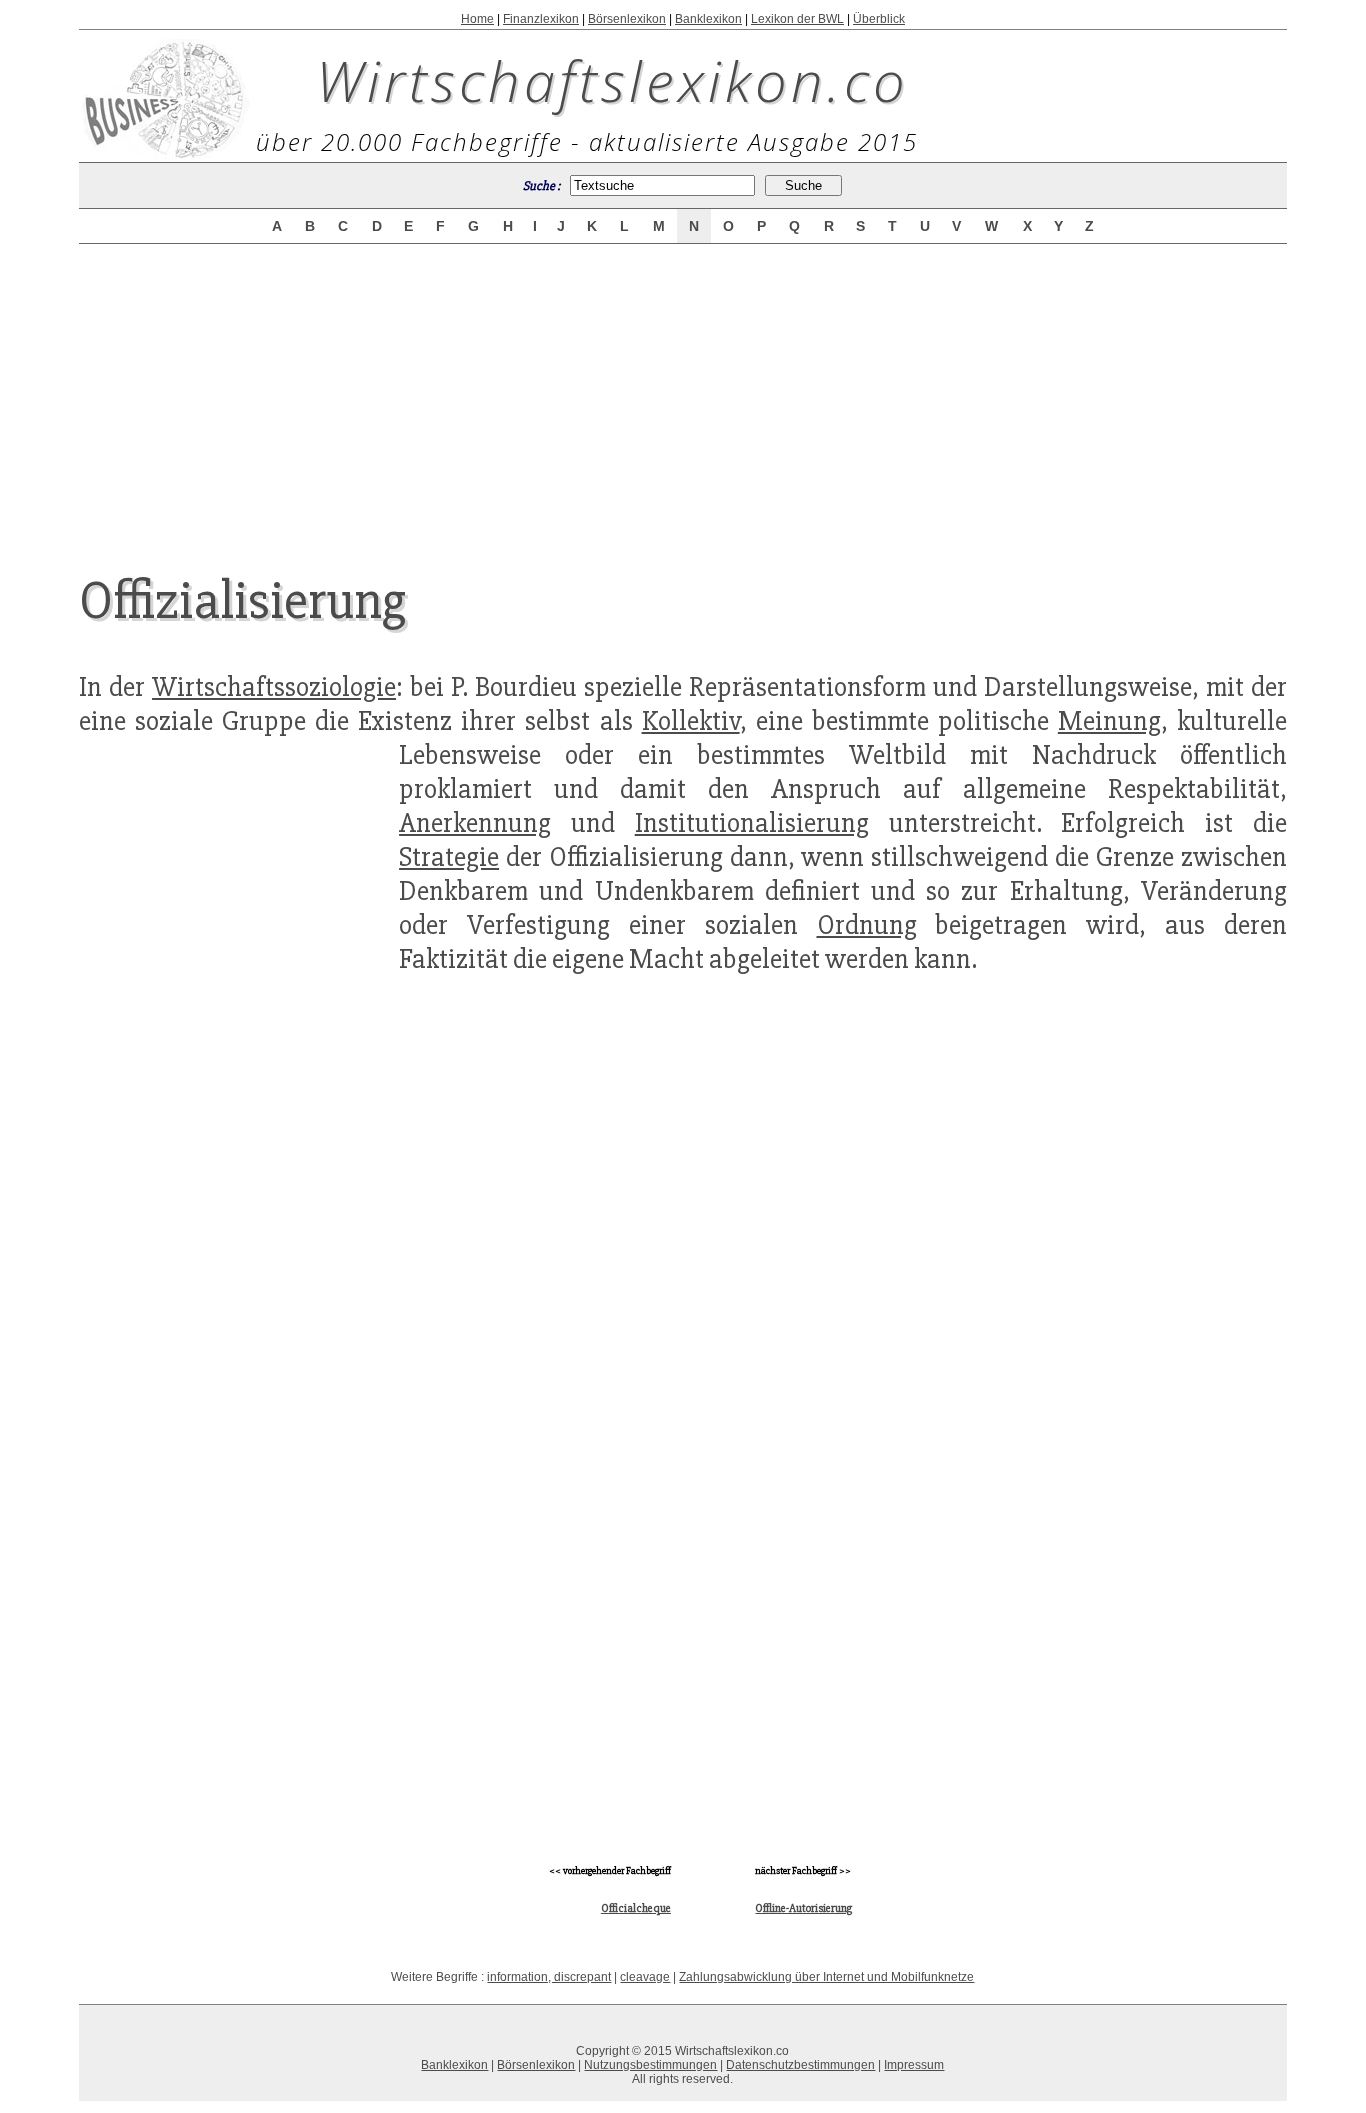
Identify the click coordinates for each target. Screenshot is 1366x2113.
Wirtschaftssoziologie (274, 687)
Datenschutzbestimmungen (800, 2065)
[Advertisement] (683, 392)
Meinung (1109, 721)
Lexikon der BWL (797, 19)
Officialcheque (636, 1908)
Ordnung (867, 925)
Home (477, 19)
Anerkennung (475, 823)
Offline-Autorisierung (803, 1908)
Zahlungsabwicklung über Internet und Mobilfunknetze (826, 1977)
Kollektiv (691, 721)
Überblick (879, 19)
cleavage (645, 1977)
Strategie (449, 857)
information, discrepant (549, 1977)
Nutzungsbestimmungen (650, 2065)
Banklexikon (708, 19)
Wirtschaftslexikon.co (612, 80)
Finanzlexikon (541, 19)
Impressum (914, 2065)
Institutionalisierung (752, 823)
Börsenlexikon (627, 19)
